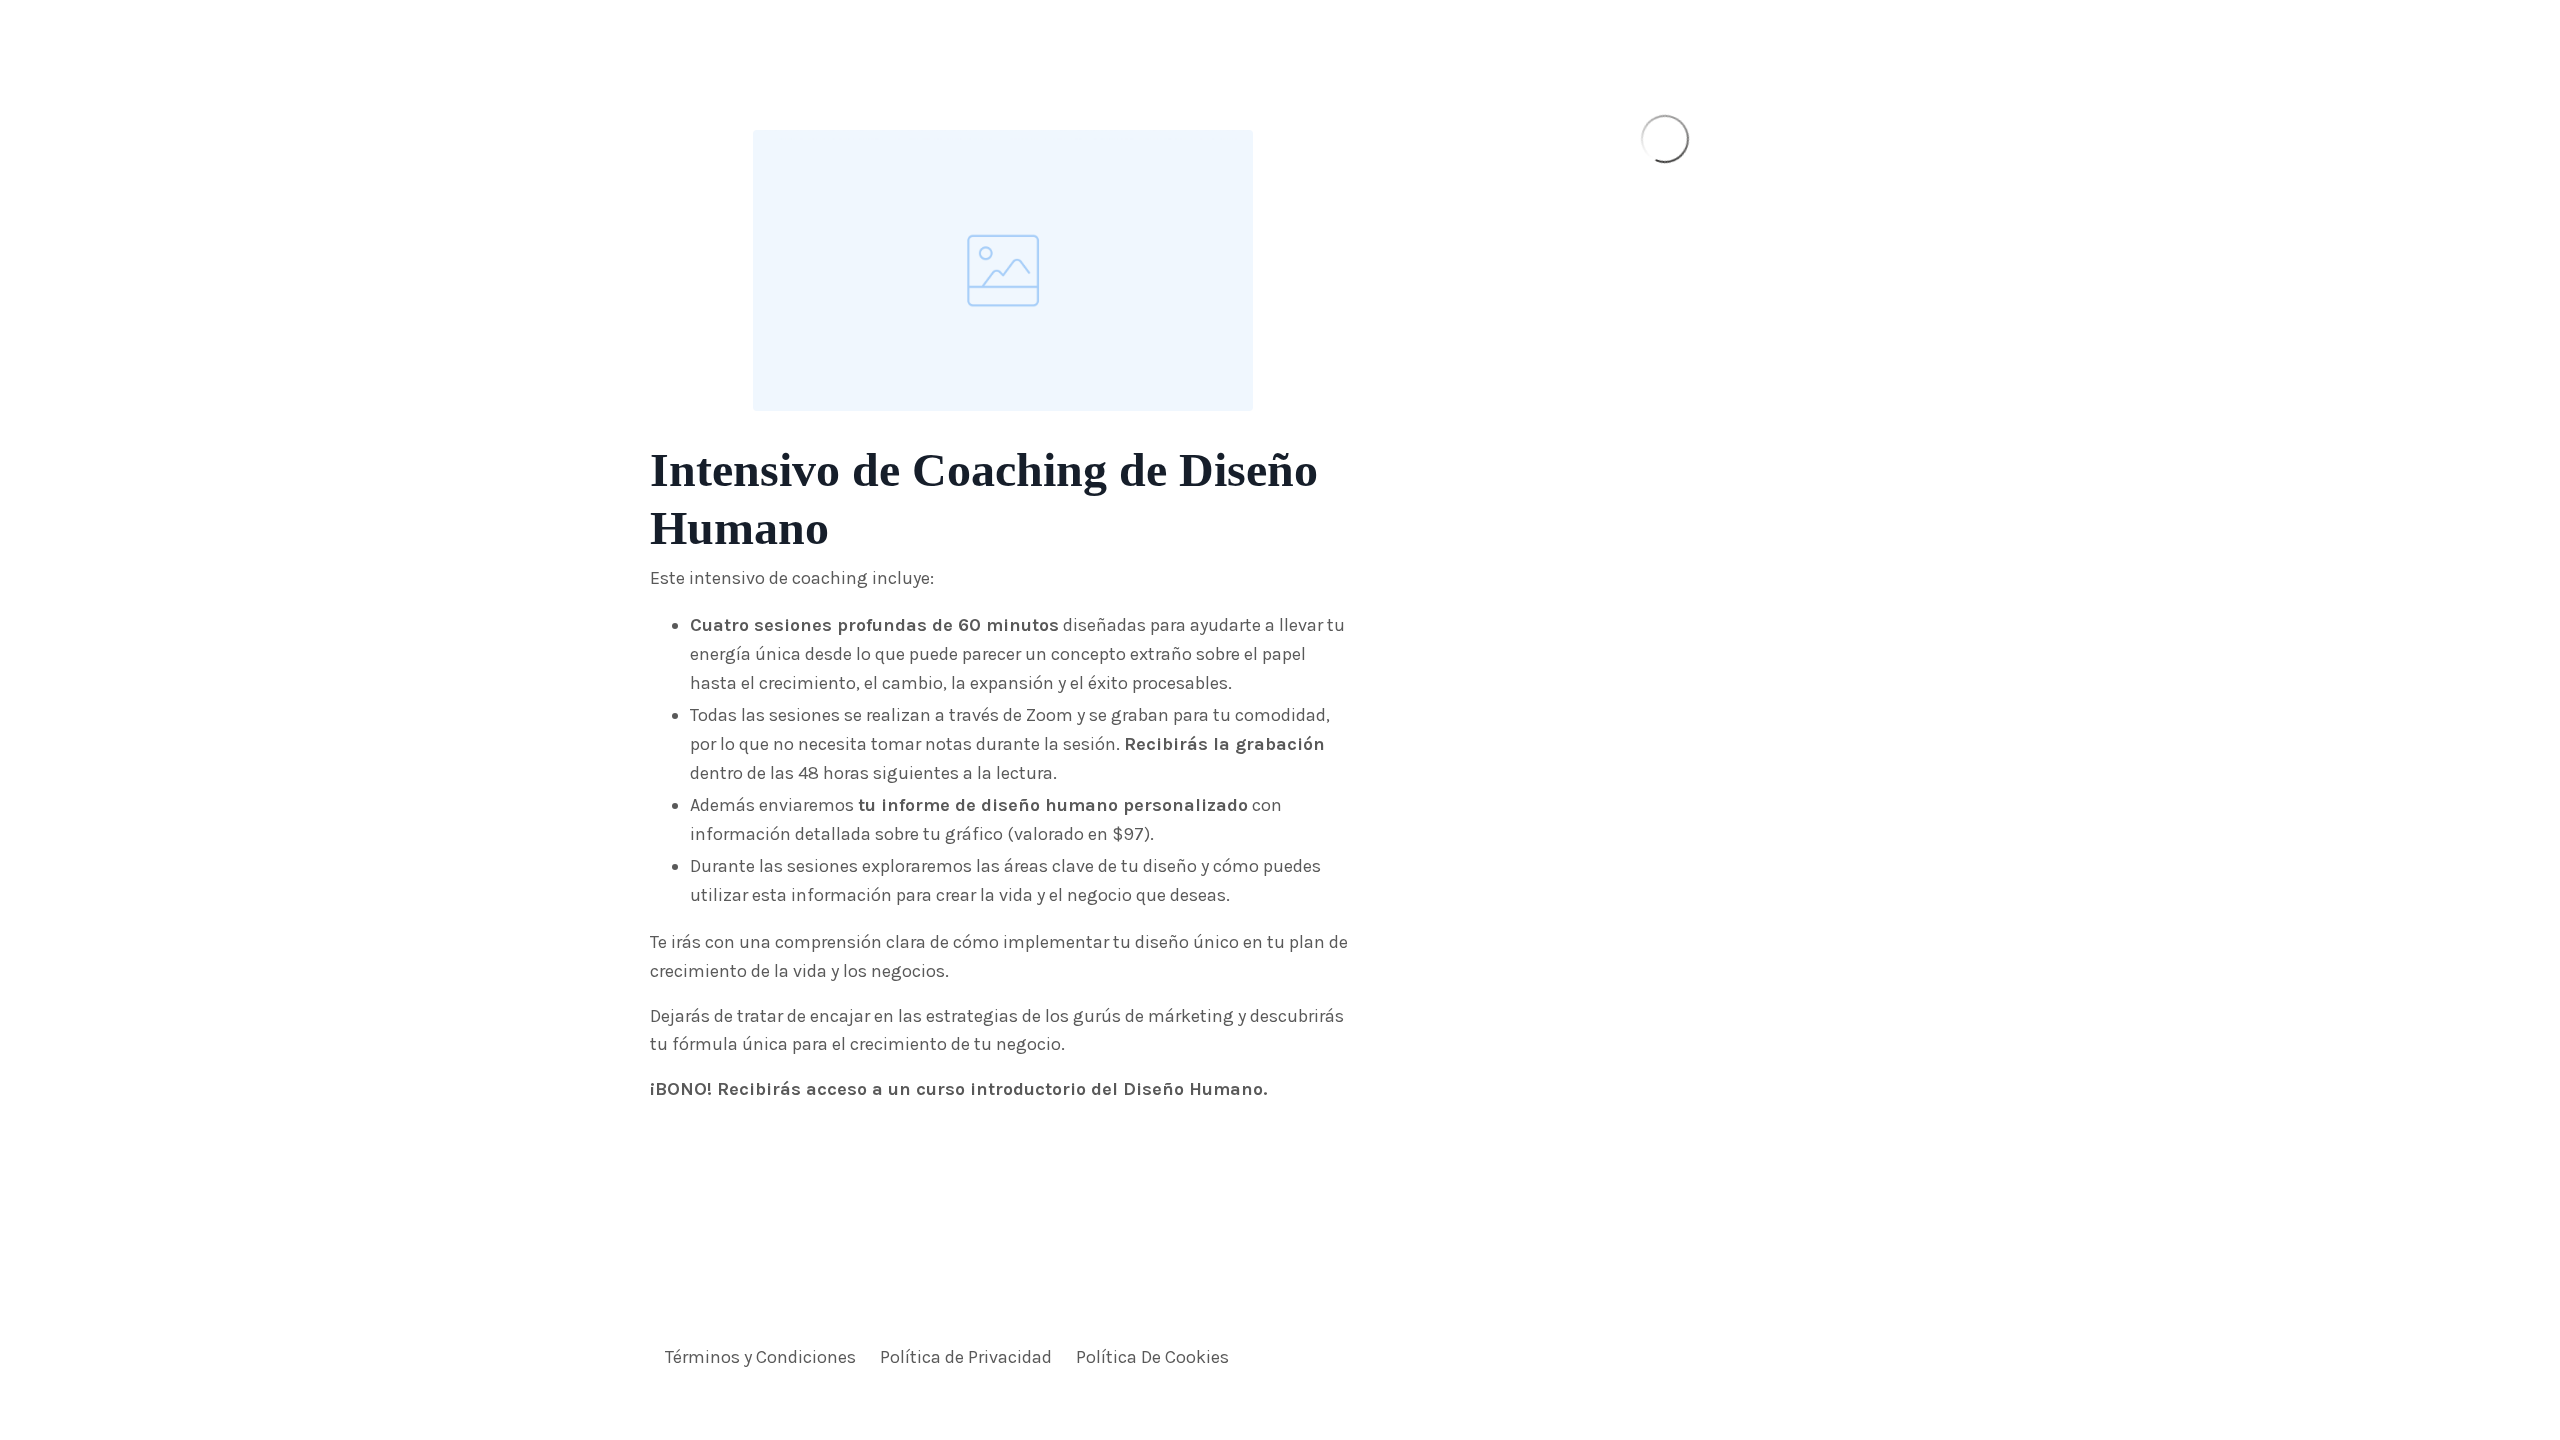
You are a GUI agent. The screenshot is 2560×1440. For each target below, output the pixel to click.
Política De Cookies (1152, 1357)
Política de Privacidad (966, 1357)
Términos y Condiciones (760, 1357)
